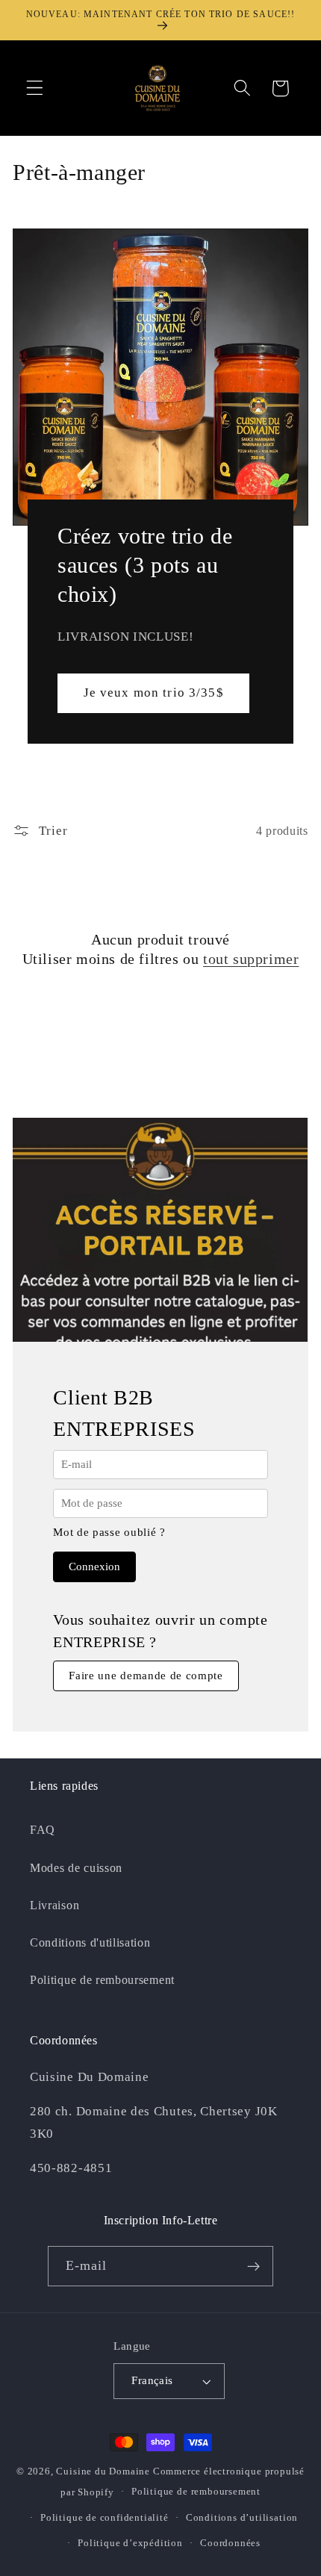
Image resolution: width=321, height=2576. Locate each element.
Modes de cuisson (76, 1868)
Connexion (94, 1567)
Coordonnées (230, 2543)
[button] (35, 88)
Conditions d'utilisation (90, 1942)
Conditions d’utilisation (242, 2518)
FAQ (43, 1830)
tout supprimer (251, 959)
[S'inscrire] (254, 2266)
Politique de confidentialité (105, 2518)
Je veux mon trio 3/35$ (154, 693)
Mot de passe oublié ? (109, 1532)
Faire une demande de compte (146, 1676)
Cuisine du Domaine (103, 2471)
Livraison (54, 1905)
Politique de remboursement (102, 1980)
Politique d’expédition (130, 2543)
